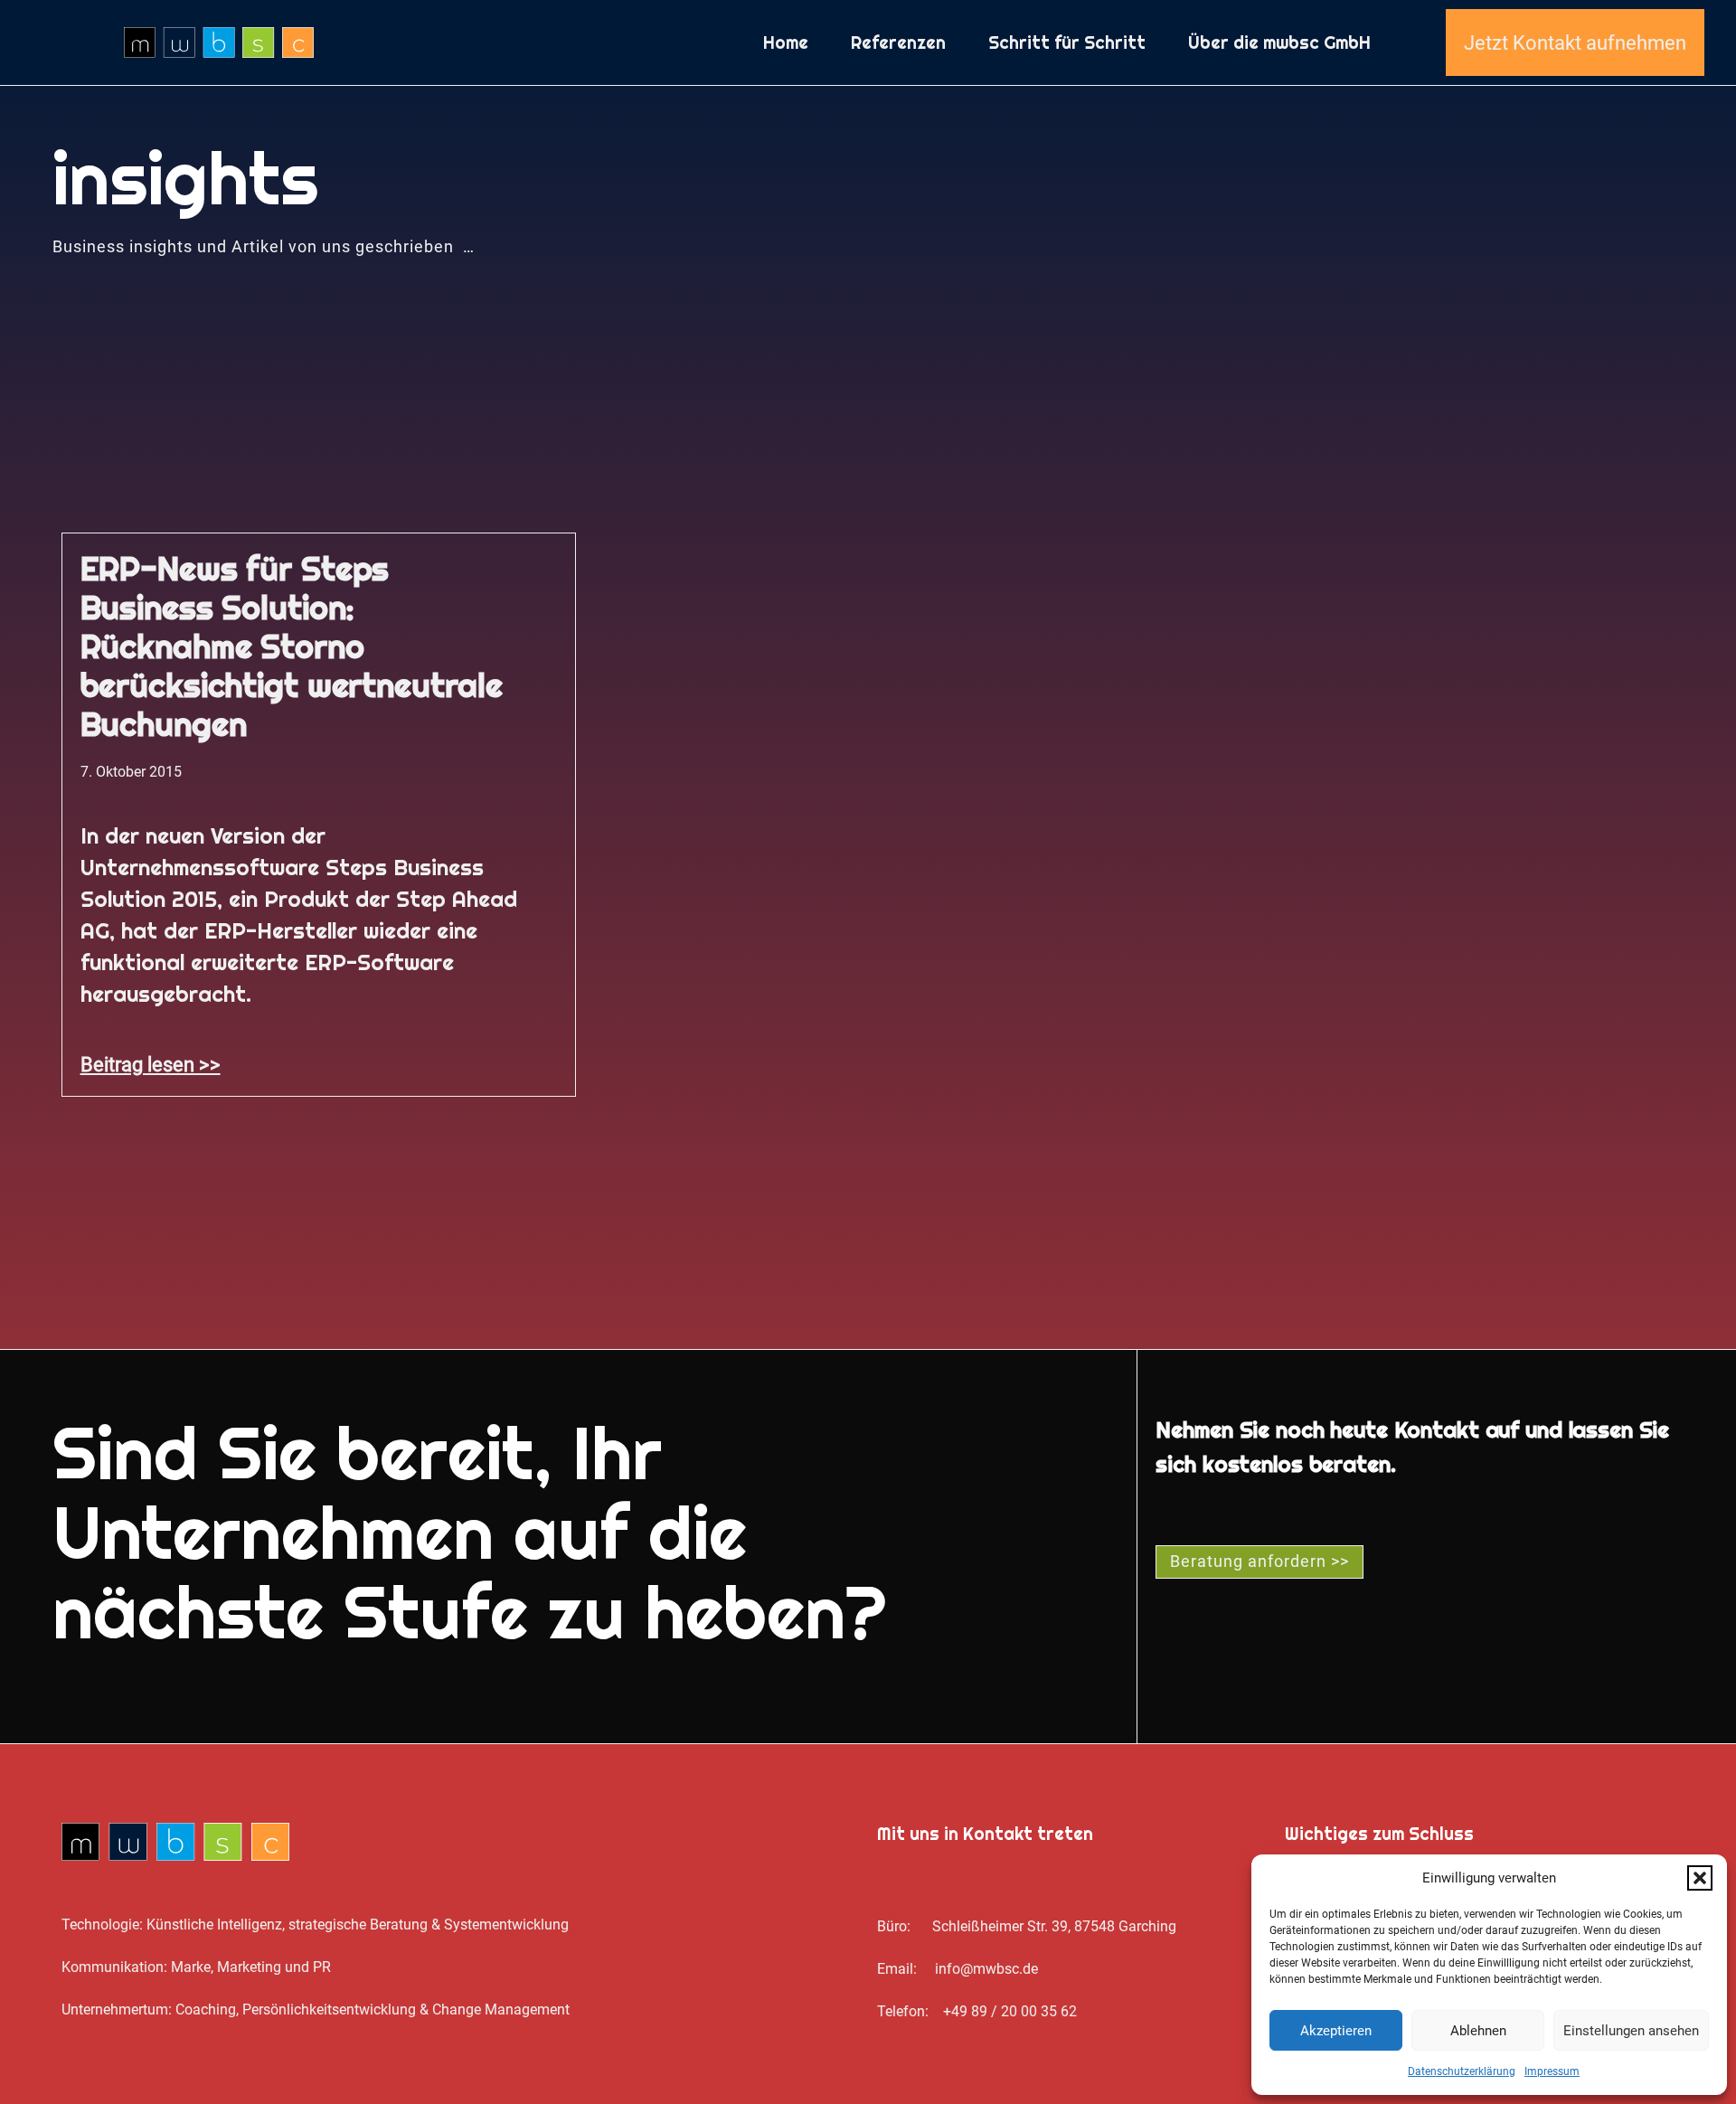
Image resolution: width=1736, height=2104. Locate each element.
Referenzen (898, 42)
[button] (1700, 1878)
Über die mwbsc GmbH (1279, 42)
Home (786, 42)
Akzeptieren (1336, 2031)
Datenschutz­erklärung (1462, 2071)
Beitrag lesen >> (151, 1064)
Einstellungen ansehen (1631, 2031)
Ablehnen (1478, 2031)
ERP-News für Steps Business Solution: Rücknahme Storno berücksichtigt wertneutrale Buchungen (292, 646)
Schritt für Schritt (1067, 42)
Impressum (1552, 2071)
